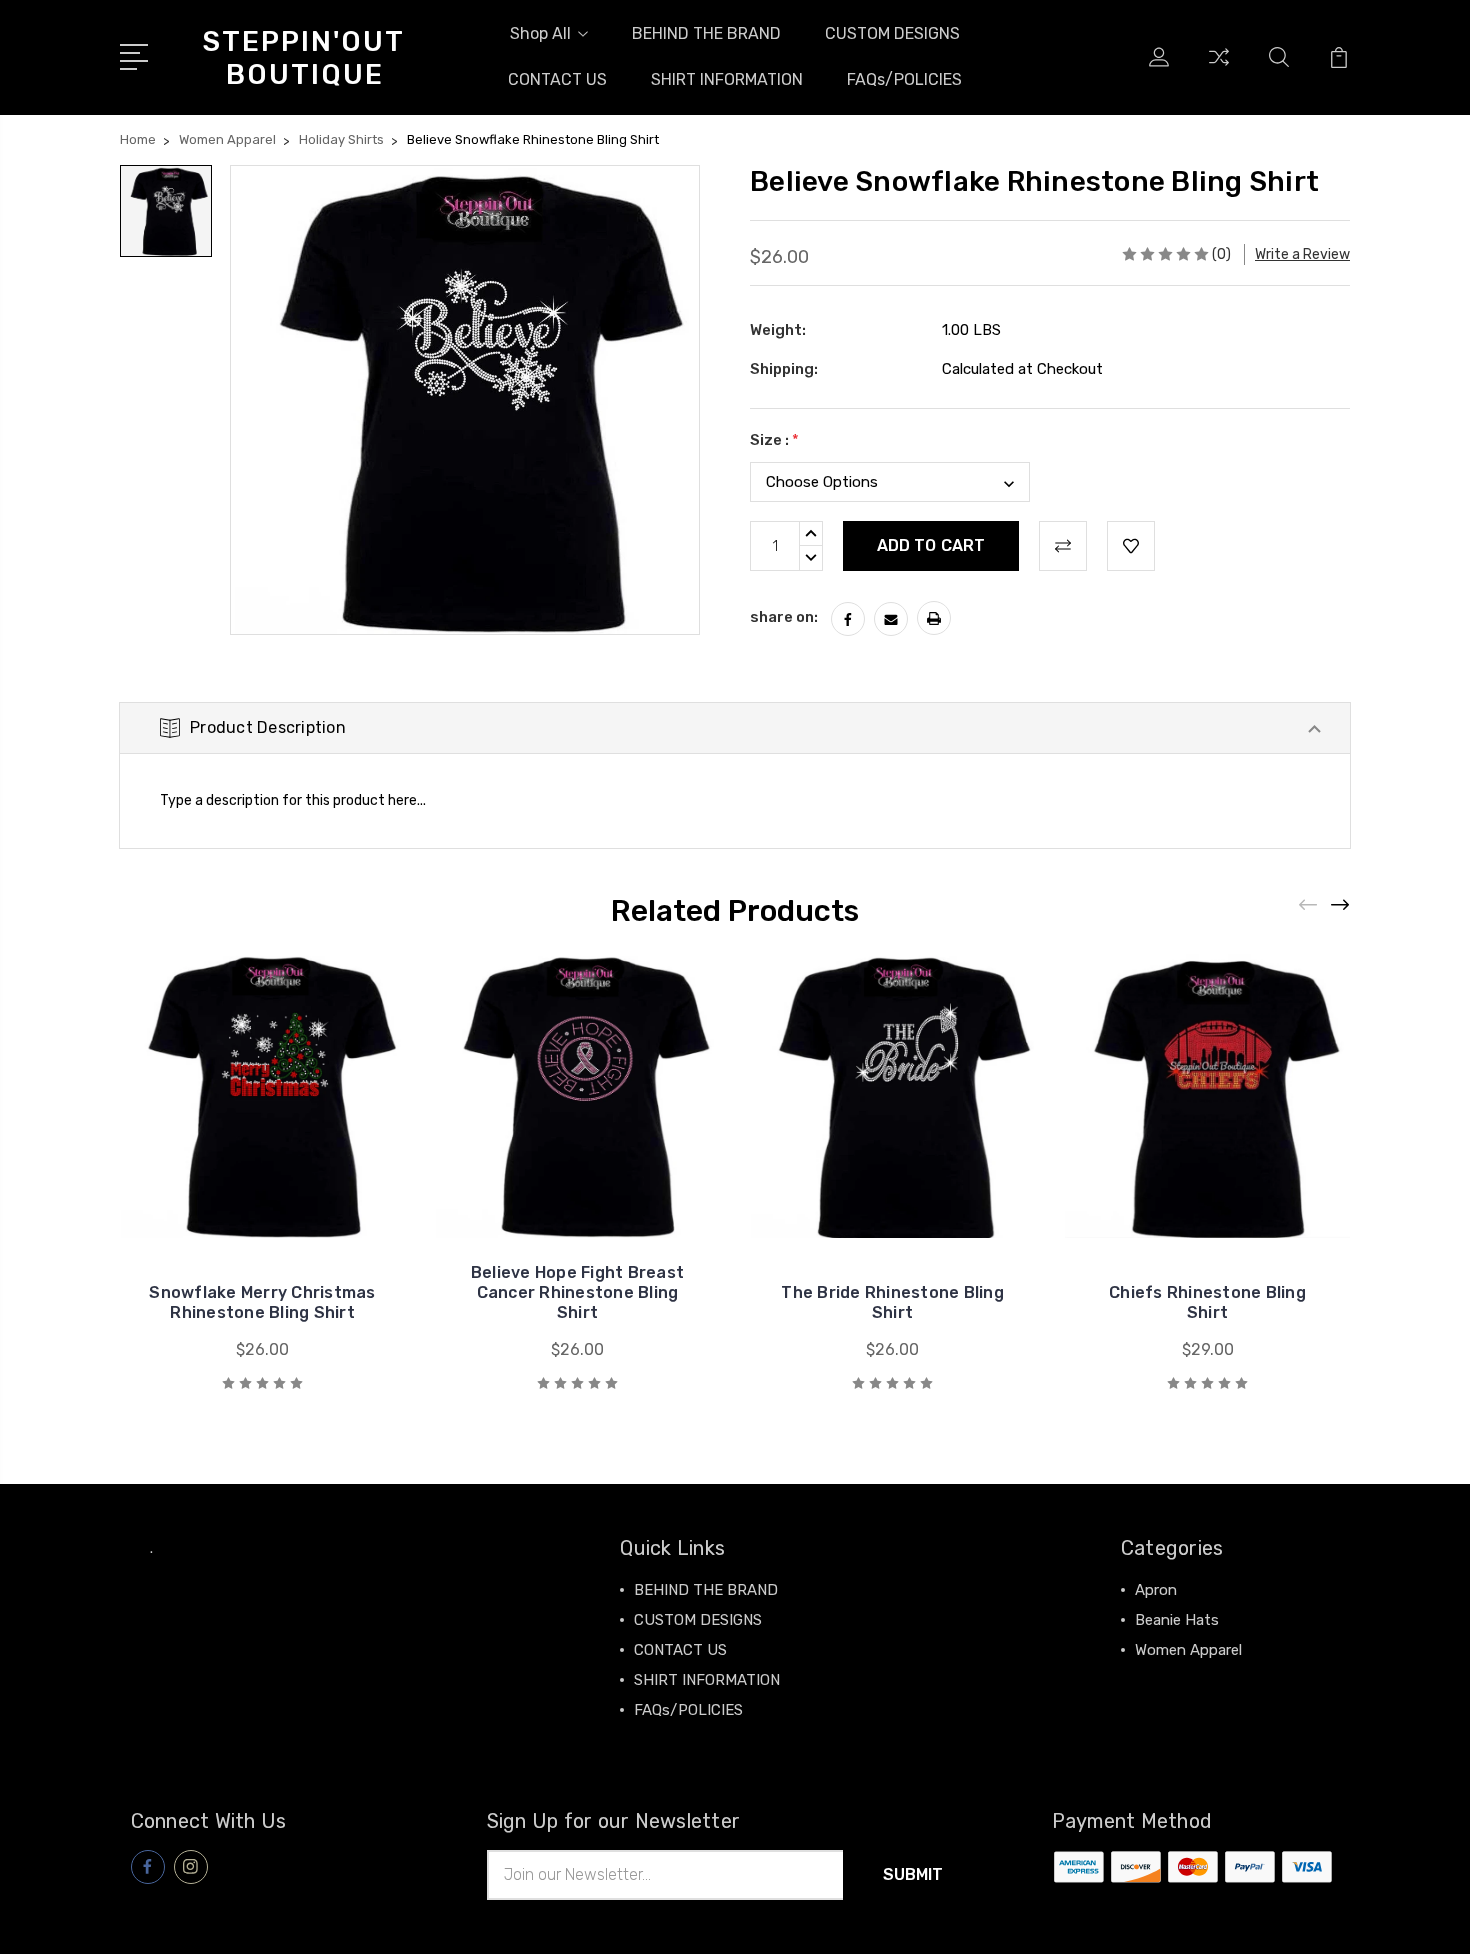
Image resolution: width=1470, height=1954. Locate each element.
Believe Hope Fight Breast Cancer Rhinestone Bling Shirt (577, 1292)
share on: (784, 617)
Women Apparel (1188, 1650)
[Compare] (1219, 69)
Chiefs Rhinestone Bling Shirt (1207, 1302)
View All (1163, 1680)
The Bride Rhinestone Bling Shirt (892, 1302)
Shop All (540, 33)
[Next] (1341, 905)
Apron (1156, 1590)
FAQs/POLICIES (904, 79)
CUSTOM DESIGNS (892, 33)
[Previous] (1309, 905)
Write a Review (1302, 254)
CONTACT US (557, 79)
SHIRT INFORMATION (727, 79)
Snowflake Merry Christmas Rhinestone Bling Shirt (262, 1302)
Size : (774, 440)
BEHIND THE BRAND (706, 33)
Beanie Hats (1177, 1620)
